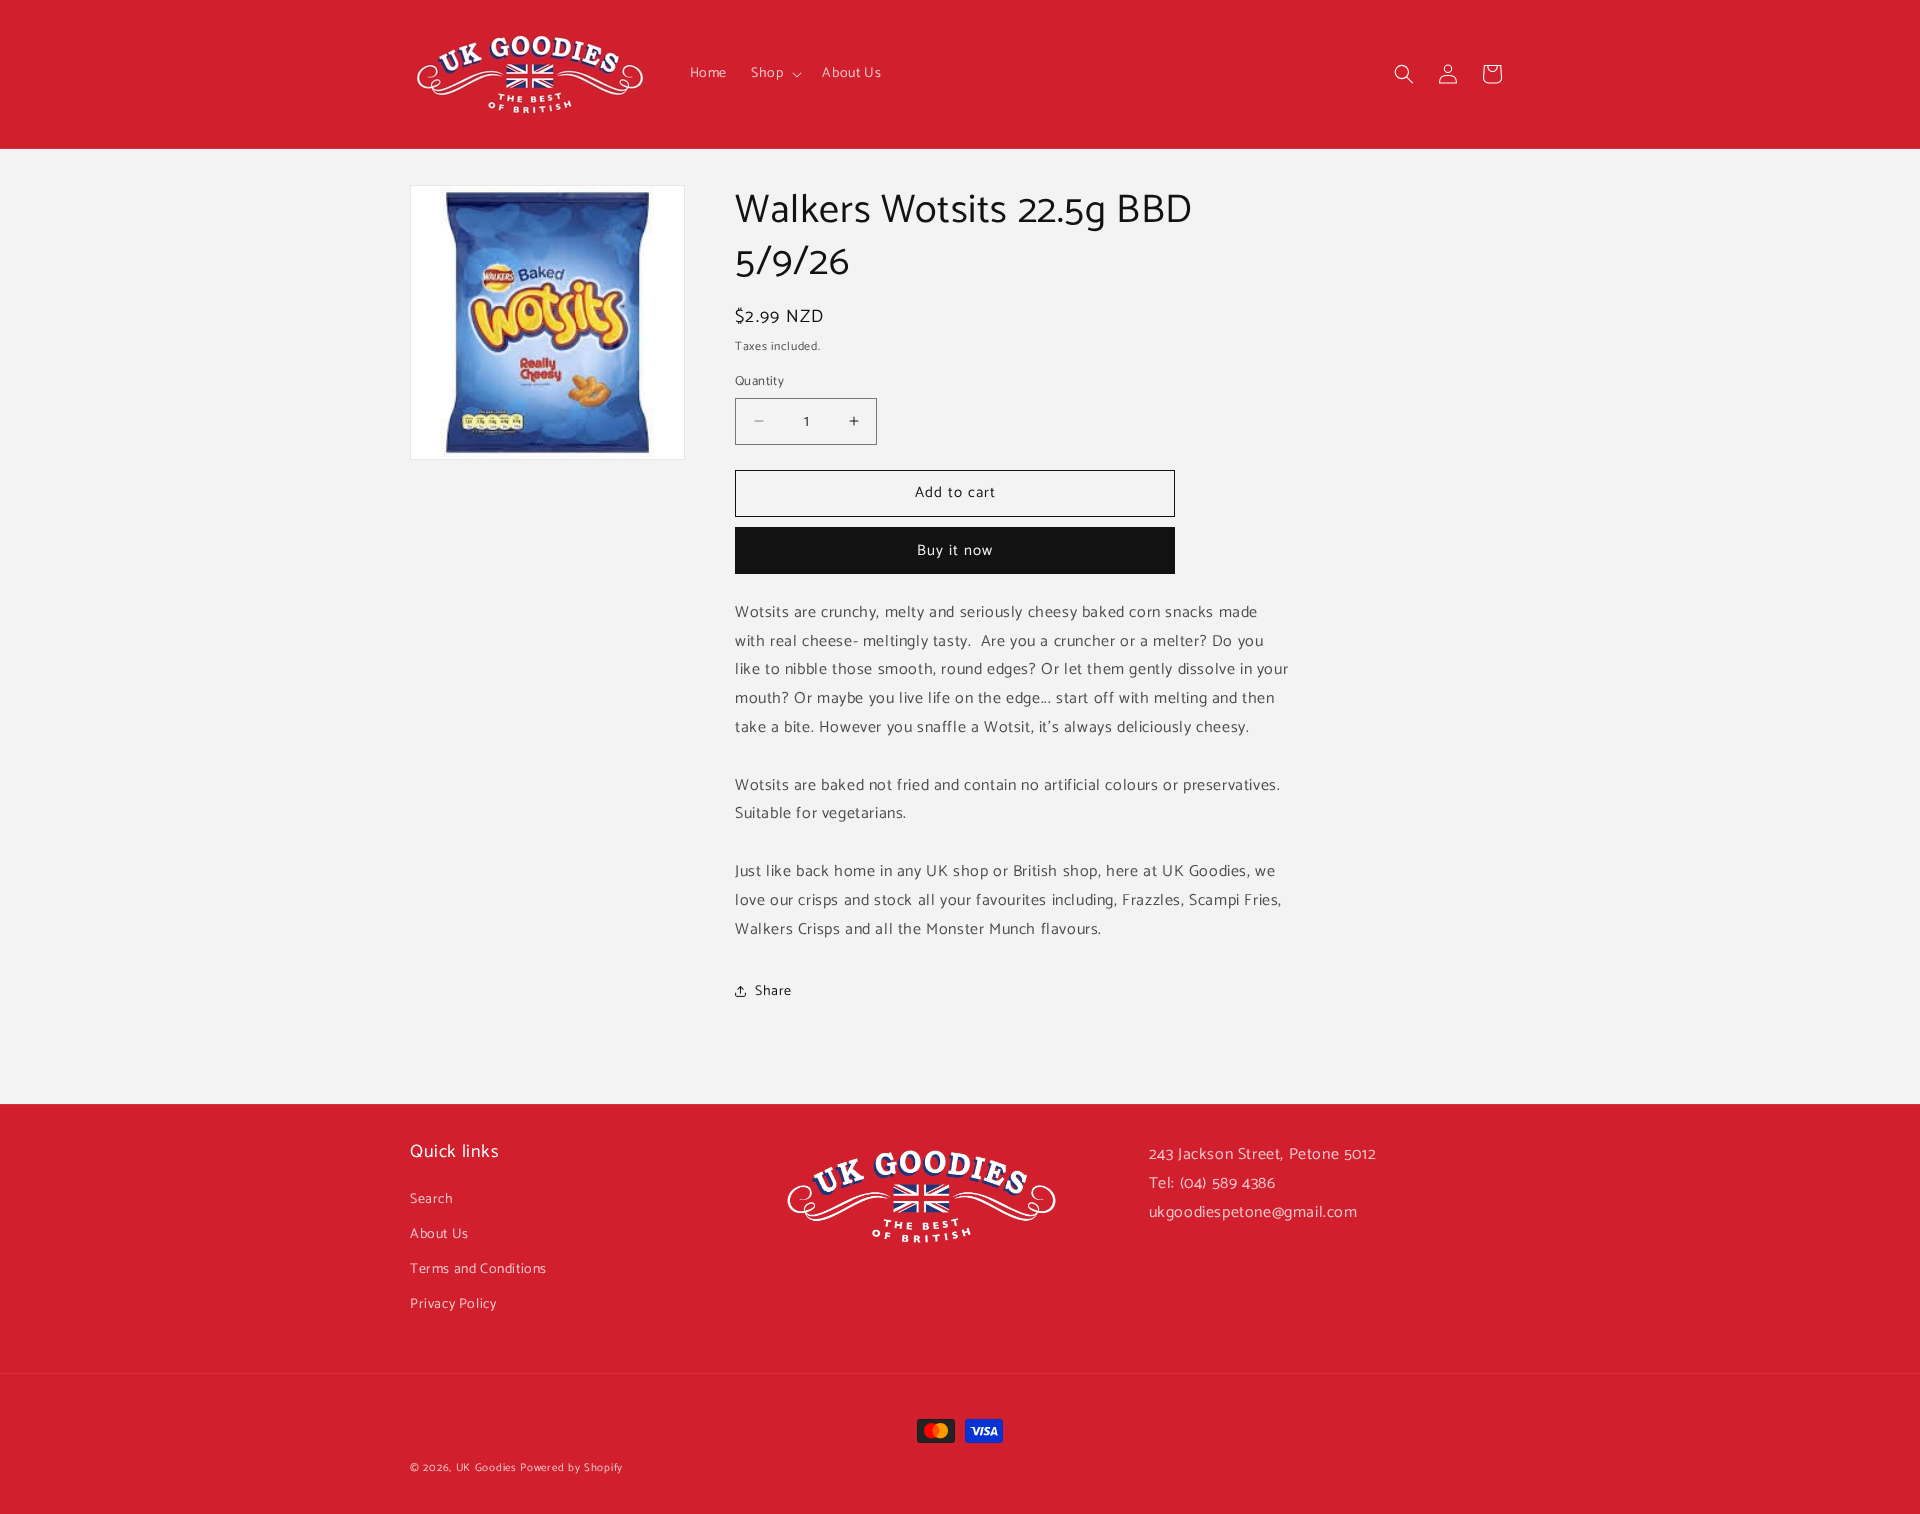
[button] (774, 74)
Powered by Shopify (571, 1468)
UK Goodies (486, 1468)
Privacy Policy (453, 1304)
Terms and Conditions (478, 1269)
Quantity (759, 382)
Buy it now (955, 550)
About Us (439, 1234)
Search (432, 1199)
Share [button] (773, 991)
